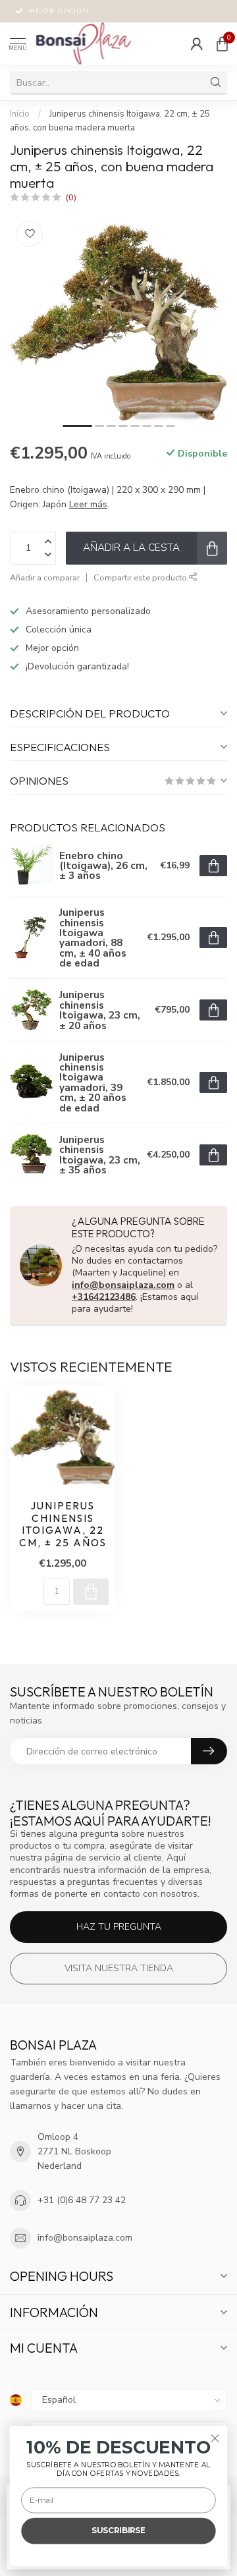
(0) (71, 197)
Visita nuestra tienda (119, 1968)
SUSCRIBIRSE (118, 2531)
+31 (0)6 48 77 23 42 (82, 2200)
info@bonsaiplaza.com (123, 1285)
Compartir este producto (141, 577)
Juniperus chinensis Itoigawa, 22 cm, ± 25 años (63, 1524)
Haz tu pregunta (119, 1927)
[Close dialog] (215, 2438)
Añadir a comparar (45, 577)
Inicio (20, 114)
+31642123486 (104, 1297)
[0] (222, 43)
